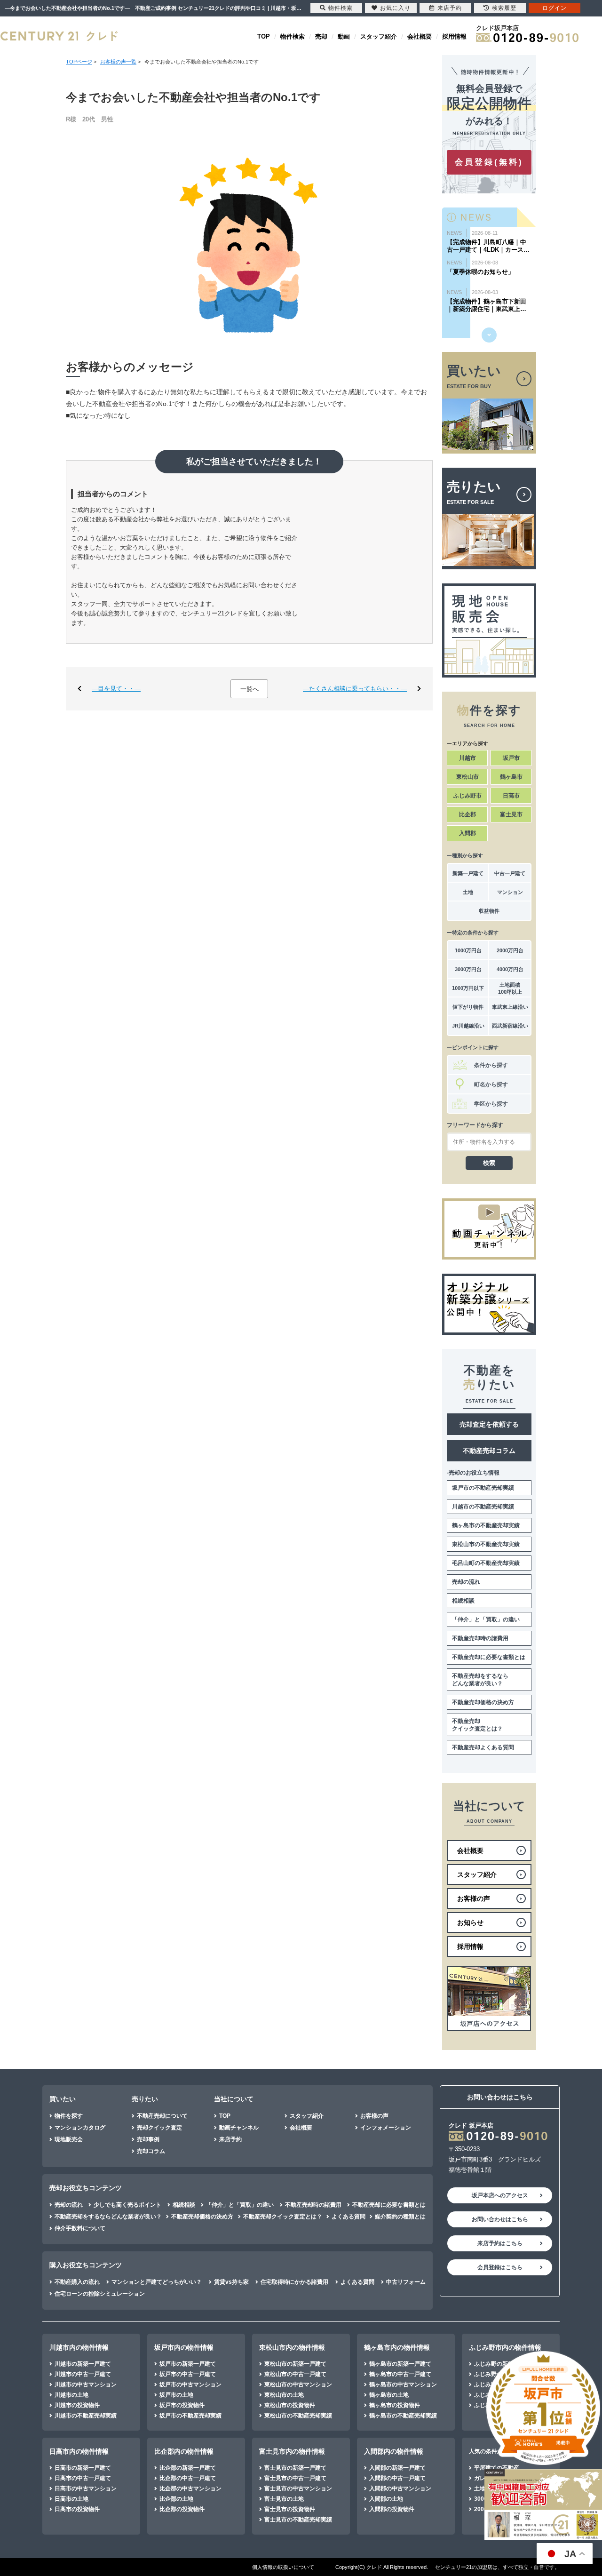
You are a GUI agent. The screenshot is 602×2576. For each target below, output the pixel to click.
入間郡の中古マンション (400, 2488)
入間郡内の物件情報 (394, 2451)
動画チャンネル (239, 2128)
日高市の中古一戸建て (83, 2478)
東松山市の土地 (284, 2395)
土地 (468, 892)
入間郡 (467, 833)
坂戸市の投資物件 (182, 2405)
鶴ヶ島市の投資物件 (395, 2405)
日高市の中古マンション (86, 2488)
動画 (344, 36)
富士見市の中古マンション (298, 2488)
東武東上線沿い (510, 1007)
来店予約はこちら (500, 2243)
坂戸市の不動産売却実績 (483, 1488)
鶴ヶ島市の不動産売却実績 (486, 1525)
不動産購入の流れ (77, 2282)
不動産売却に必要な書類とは (489, 1657)
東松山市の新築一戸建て (295, 2364)
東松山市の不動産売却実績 (486, 1544)
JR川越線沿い (468, 1026)
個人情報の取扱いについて (283, 2567)
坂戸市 (511, 758)
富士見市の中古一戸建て (295, 2478)
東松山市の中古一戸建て (295, 2374)
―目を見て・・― (116, 689)
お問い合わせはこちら (500, 2219)
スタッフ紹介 (379, 36)
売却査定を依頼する (489, 1424)
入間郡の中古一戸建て (397, 2478)
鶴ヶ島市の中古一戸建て (400, 2374)
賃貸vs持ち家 (231, 2282)
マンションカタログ (80, 2128)
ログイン (554, 8)
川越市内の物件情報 (79, 2347)
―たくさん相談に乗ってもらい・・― (355, 689)
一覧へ (250, 689)
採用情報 (454, 36)
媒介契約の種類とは (400, 2217)
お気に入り (395, 8)
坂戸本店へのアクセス (500, 2195)
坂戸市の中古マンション (190, 2385)
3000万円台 (468, 969)
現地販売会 (69, 2139)
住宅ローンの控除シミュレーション (100, 2294)
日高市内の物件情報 (79, 2451)
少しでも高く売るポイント (127, 2205)
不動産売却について (162, 2116)
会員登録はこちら (500, 2267)
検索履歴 (504, 8)
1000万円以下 (468, 988)
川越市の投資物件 (77, 2405)
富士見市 (511, 814)
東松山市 (467, 777)
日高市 (511, 796)
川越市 (467, 758)
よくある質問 (349, 2217)
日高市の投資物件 (77, 2509)
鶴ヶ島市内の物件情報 (397, 2347)
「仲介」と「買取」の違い (486, 1619)
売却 (321, 36)
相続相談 (463, 1601)
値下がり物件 (468, 1007)
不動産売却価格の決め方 (483, 1702)
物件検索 (293, 36)
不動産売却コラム (489, 1451)
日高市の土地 (71, 2499)
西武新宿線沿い (510, 1026)
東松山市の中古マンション (298, 2385)
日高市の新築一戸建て (83, 2468)
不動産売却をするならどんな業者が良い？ (480, 1680)
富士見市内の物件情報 (292, 2451)
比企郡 (467, 814)
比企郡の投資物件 (182, 2509)
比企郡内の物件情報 (184, 2451)
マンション (510, 892)
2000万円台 (510, 950)
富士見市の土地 (284, 2499)
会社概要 (420, 36)
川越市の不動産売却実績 (483, 1507)
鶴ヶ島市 (511, 777)
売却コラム (151, 2151)
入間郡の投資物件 (392, 2509)
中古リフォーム (406, 2282)
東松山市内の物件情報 (292, 2347)
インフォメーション (386, 2128)
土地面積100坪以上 (510, 988)
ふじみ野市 (467, 796)
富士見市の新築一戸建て (295, 2468)
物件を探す (69, 2116)
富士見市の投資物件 (290, 2509)
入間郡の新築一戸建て (397, 2468)
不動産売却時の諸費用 (480, 1638)
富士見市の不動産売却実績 (298, 2520)
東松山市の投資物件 (290, 2405)
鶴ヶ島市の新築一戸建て (400, 2364)
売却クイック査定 (159, 2128)
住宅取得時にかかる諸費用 (294, 2282)
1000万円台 (468, 950)
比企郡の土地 (176, 2499)
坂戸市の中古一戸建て (188, 2374)
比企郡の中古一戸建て (188, 2478)
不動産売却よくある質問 (483, 1747)
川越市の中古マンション (86, 2385)
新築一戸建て (468, 873)
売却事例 (148, 2139)
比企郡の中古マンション (190, 2488)
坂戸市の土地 (176, 2395)
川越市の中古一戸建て (83, 2374)
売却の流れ (466, 1582)
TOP (264, 36)
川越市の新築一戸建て (83, 2364)
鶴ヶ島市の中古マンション (403, 2385)
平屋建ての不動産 (497, 2468)
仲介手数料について (80, 2228)
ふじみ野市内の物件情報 (505, 2347)
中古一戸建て (510, 873)
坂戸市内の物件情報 (184, 2347)
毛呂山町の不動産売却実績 (486, 1563)
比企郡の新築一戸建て (188, 2468)
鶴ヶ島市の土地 (389, 2395)
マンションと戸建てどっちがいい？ (157, 2282)
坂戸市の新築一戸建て (188, 2364)
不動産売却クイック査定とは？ (477, 1725)
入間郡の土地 (386, 2499)
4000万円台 (510, 969)
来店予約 (230, 2139)
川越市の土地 (71, 2395)
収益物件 (489, 911)
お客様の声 (374, 2116)
